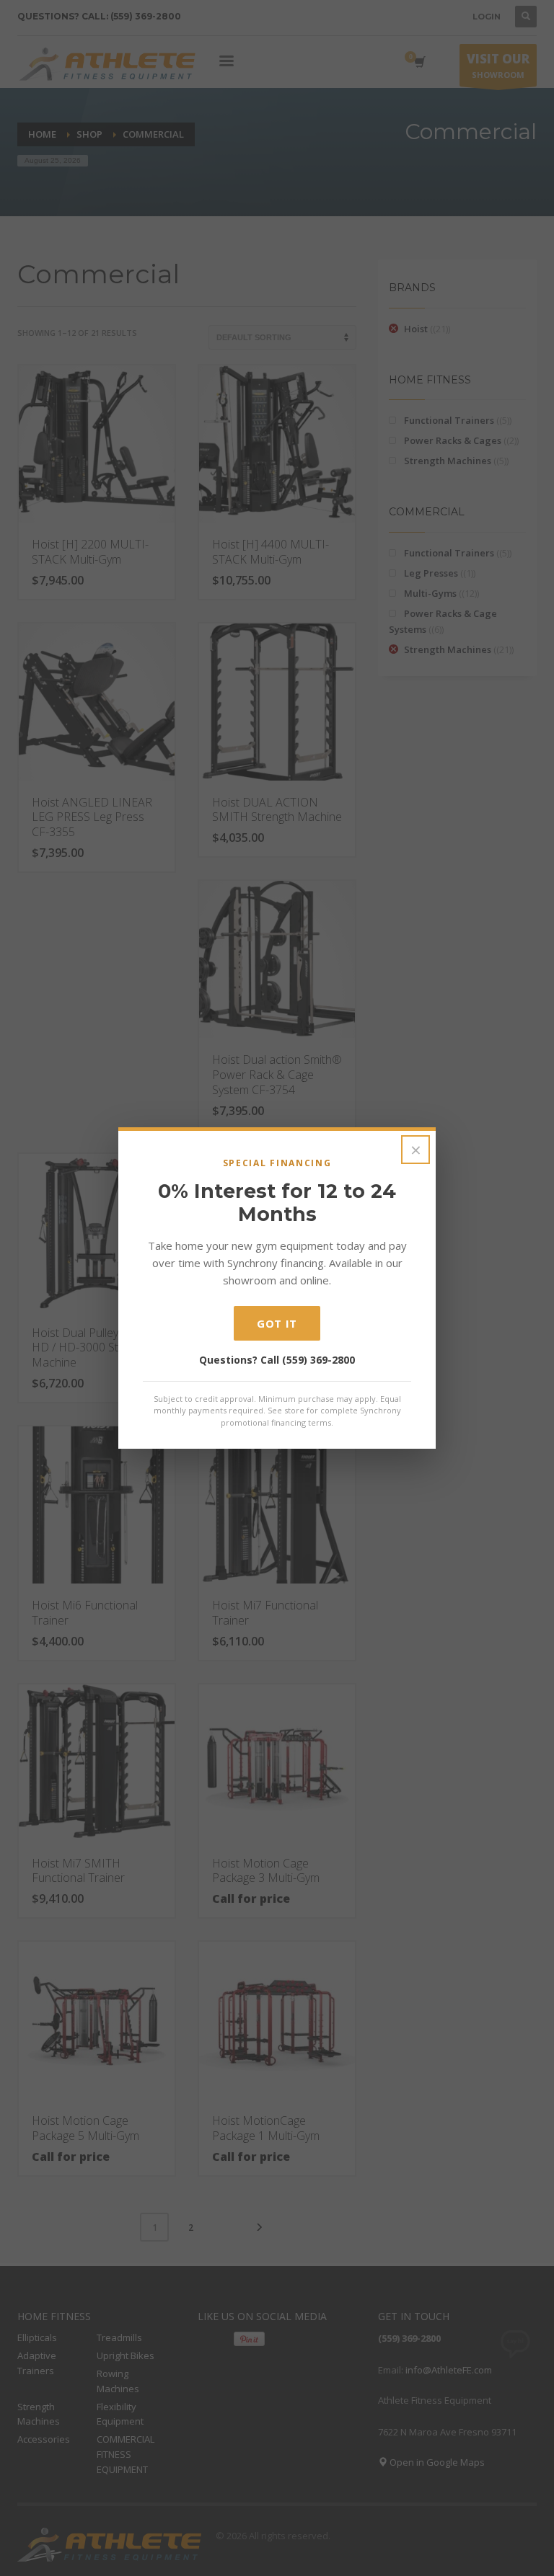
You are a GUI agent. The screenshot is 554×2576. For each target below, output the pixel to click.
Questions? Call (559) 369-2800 (277, 1360)
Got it (277, 1323)
